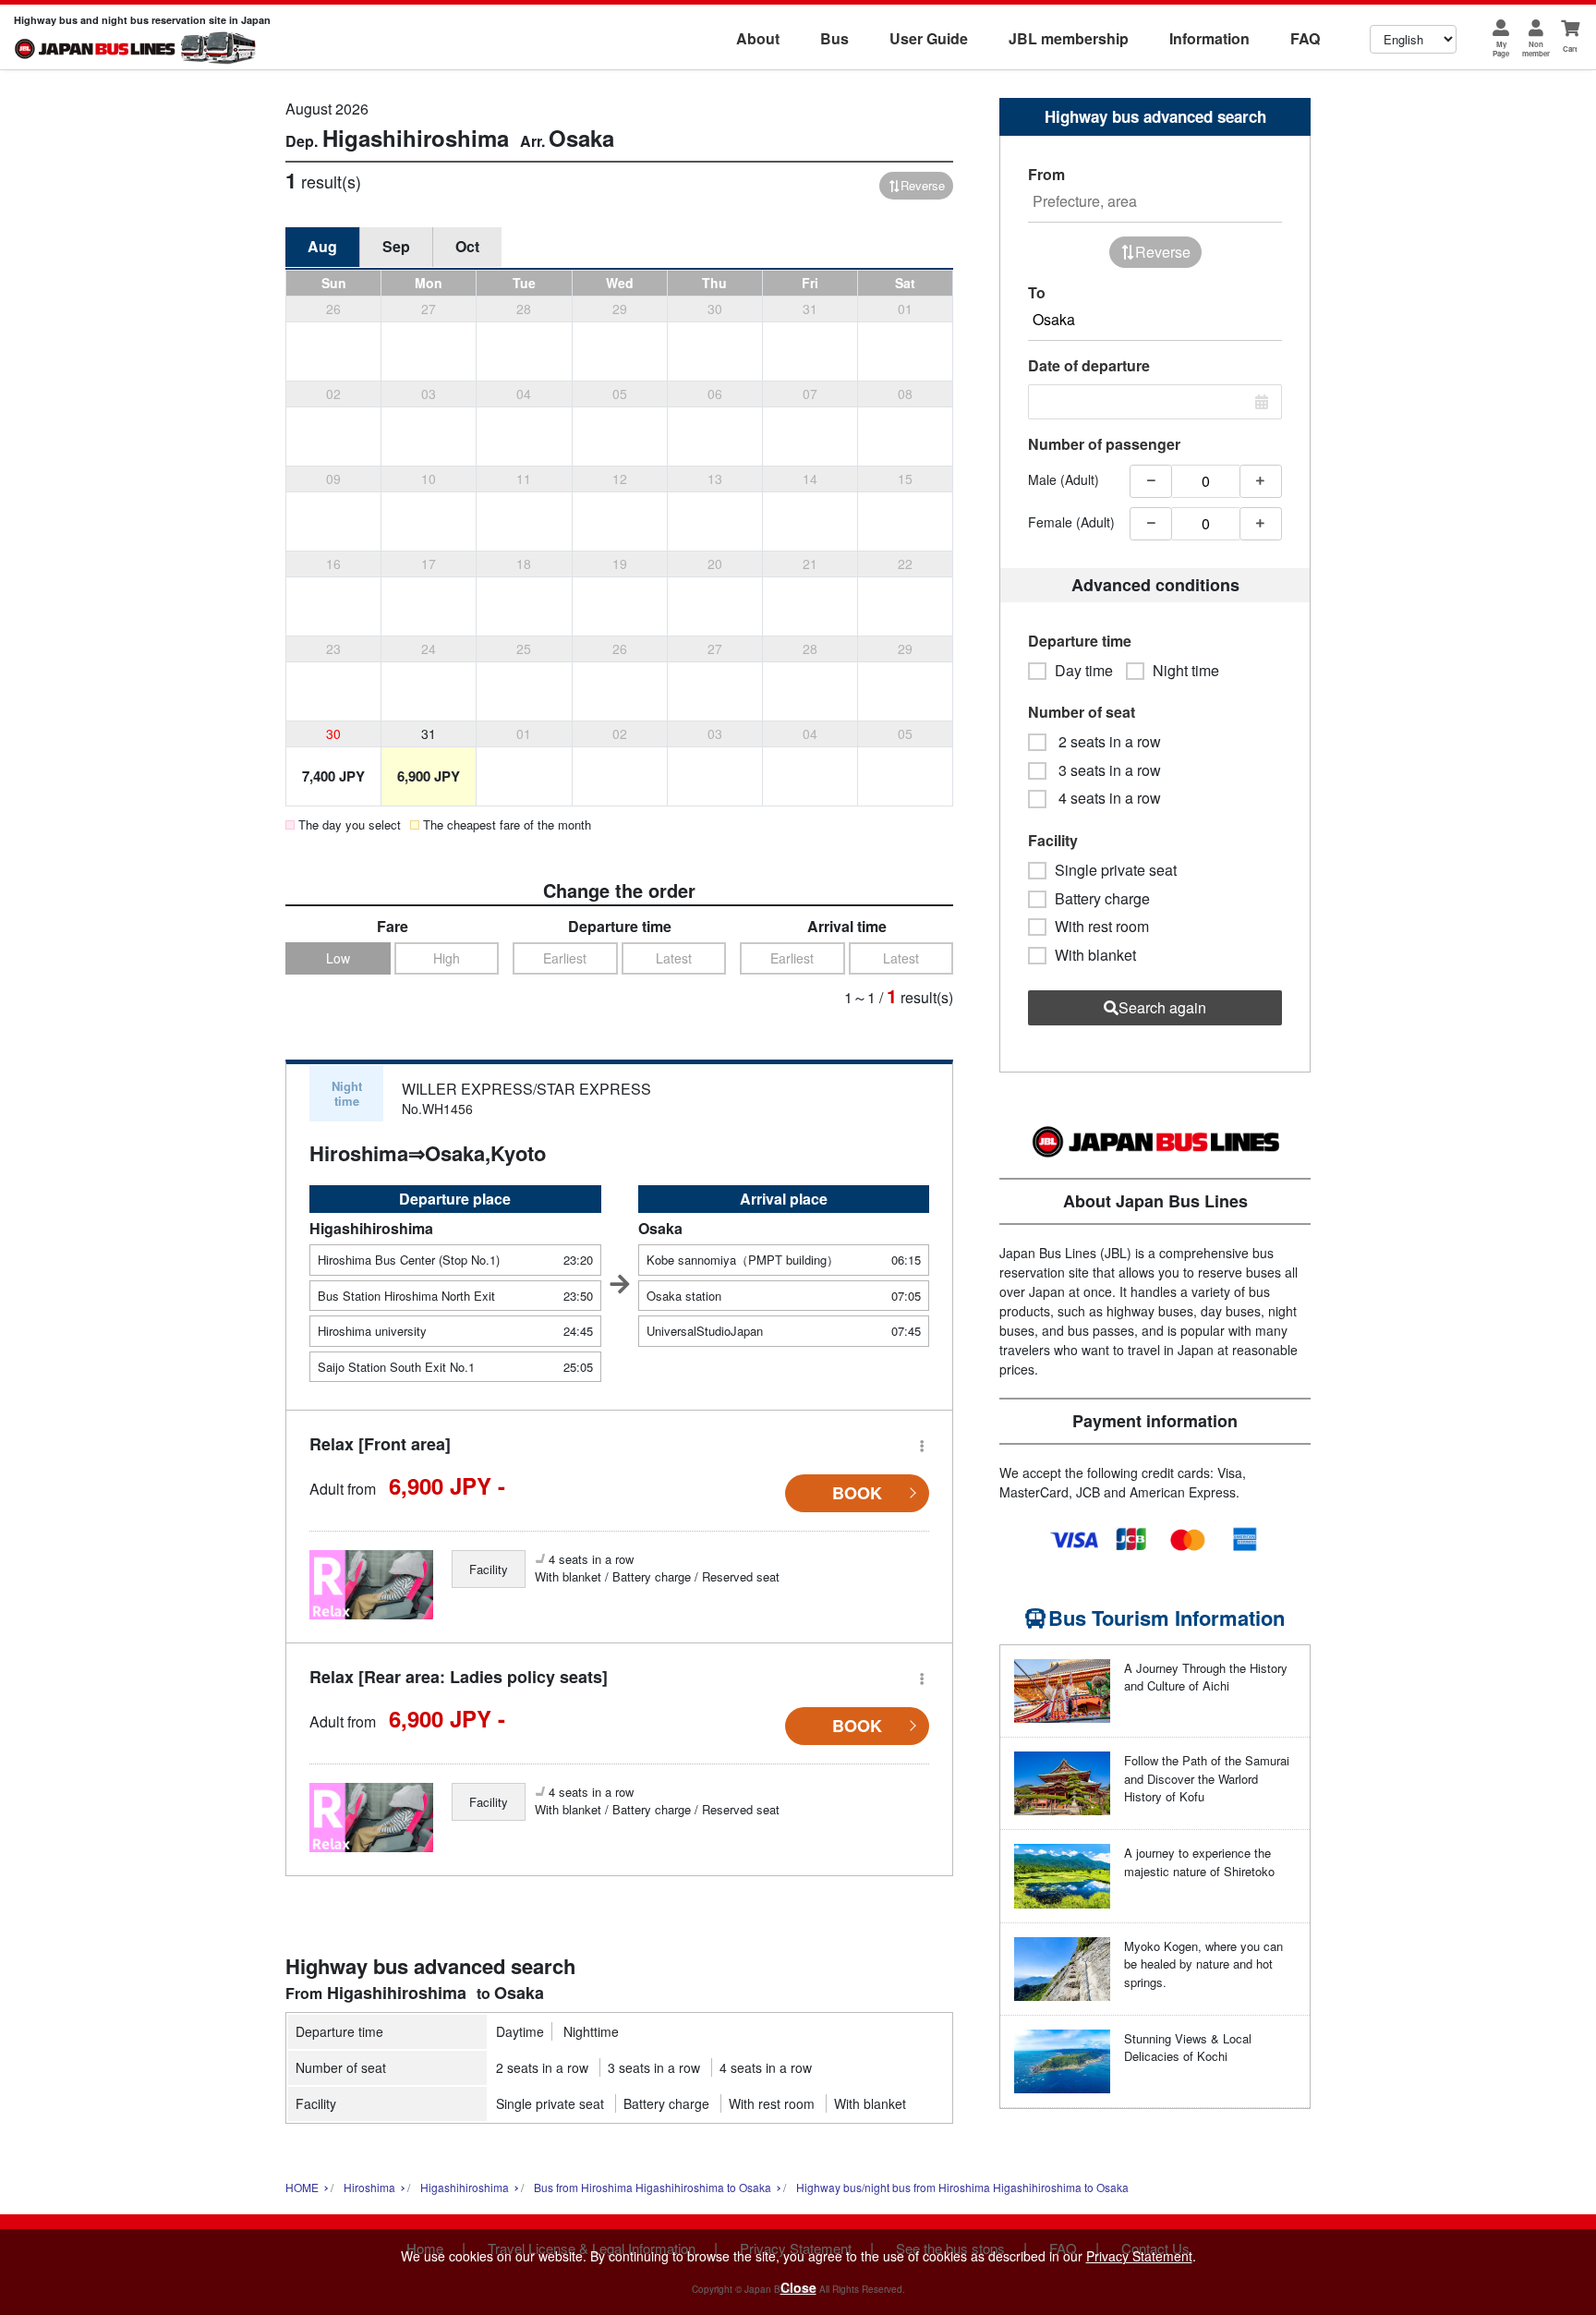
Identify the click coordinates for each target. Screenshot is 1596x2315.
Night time (1186, 671)
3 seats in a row (654, 2067)
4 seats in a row (766, 2067)
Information (1209, 38)
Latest (674, 958)
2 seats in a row (542, 2067)
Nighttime (591, 2031)
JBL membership (1069, 38)
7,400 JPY (333, 776)
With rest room (772, 2103)
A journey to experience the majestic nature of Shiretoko (1199, 1862)
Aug (322, 246)
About (758, 38)
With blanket (870, 2103)
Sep (396, 246)
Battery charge (666, 2103)
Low (338, 958)
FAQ (1305, 38)
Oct (467, 246)
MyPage (1501, 48)
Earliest (565, 958)
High (447, 958)
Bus (834, 38)
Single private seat (550, 2103)
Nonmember (1536, 48)
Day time (1084, 671)
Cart (1570, 48)
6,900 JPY (429, 776)
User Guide (929, 38)
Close (798, 2287)
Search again (1162, 1007)
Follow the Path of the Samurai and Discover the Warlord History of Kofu (1207, 1778)
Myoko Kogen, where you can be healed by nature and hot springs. (1203, 1964)
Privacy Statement (1139, 2256)
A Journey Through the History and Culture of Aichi (1206, 1677)
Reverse (923, 185)
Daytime (520, 2031)
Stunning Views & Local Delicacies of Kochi (1188, 2048)
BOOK (857, 1493)
